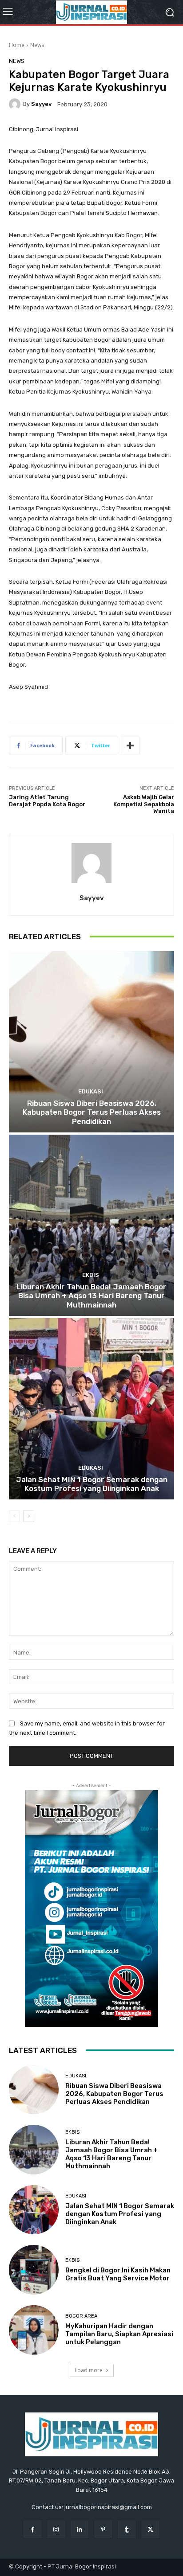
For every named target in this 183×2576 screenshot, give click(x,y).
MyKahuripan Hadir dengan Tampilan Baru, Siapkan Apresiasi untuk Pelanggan (119, 2334)
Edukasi (91, 1091)
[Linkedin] (80, 2529)
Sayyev (41, 104)
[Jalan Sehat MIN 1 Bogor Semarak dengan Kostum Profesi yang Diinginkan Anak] (91, 1409)
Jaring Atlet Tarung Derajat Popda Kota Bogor (47, 801)
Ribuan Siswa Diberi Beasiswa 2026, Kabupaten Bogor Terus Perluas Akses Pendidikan (92, 1112)
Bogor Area (81, 2316)
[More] (130, 745)
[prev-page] (14, 1516)
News (37, 45)
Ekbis (91, 1275)
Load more (89, 2370)
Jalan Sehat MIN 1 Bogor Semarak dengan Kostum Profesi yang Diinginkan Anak (92, 1484)
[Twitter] (150, 2529)
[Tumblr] (127, 2529)
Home (17, 45)
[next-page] (29, 1516)
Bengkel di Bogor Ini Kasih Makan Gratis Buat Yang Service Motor (118, 2274)
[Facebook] (32, 2529)
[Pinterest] (103, 2529)
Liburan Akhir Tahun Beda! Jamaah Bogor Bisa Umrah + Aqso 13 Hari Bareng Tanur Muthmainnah (91, 1296)
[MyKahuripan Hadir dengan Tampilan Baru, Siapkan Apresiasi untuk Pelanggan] (34, 2330)
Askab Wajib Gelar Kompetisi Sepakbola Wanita (144, 804)
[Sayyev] (16, 104)
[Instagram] (56, 2529)
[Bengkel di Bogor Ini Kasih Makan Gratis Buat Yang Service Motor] (34, 2270)
